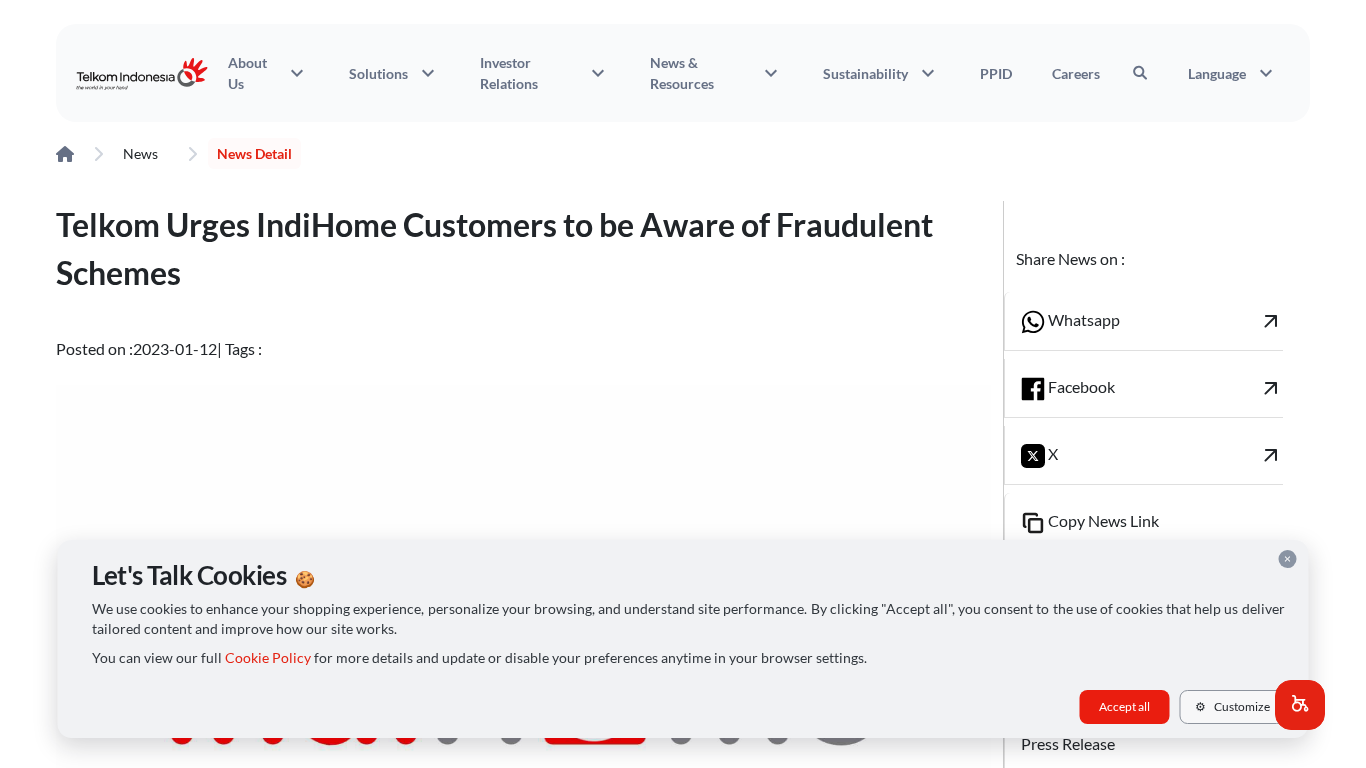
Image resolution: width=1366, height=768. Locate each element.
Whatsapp (1164, 321)
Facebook (1164, 388)
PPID (996, 73)
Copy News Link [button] (1102, 520)
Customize (1232, 706)
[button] (1300, 705)
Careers (1076, 73)
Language (1233, 73)
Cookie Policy (268, 658)
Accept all (1124, 706)
